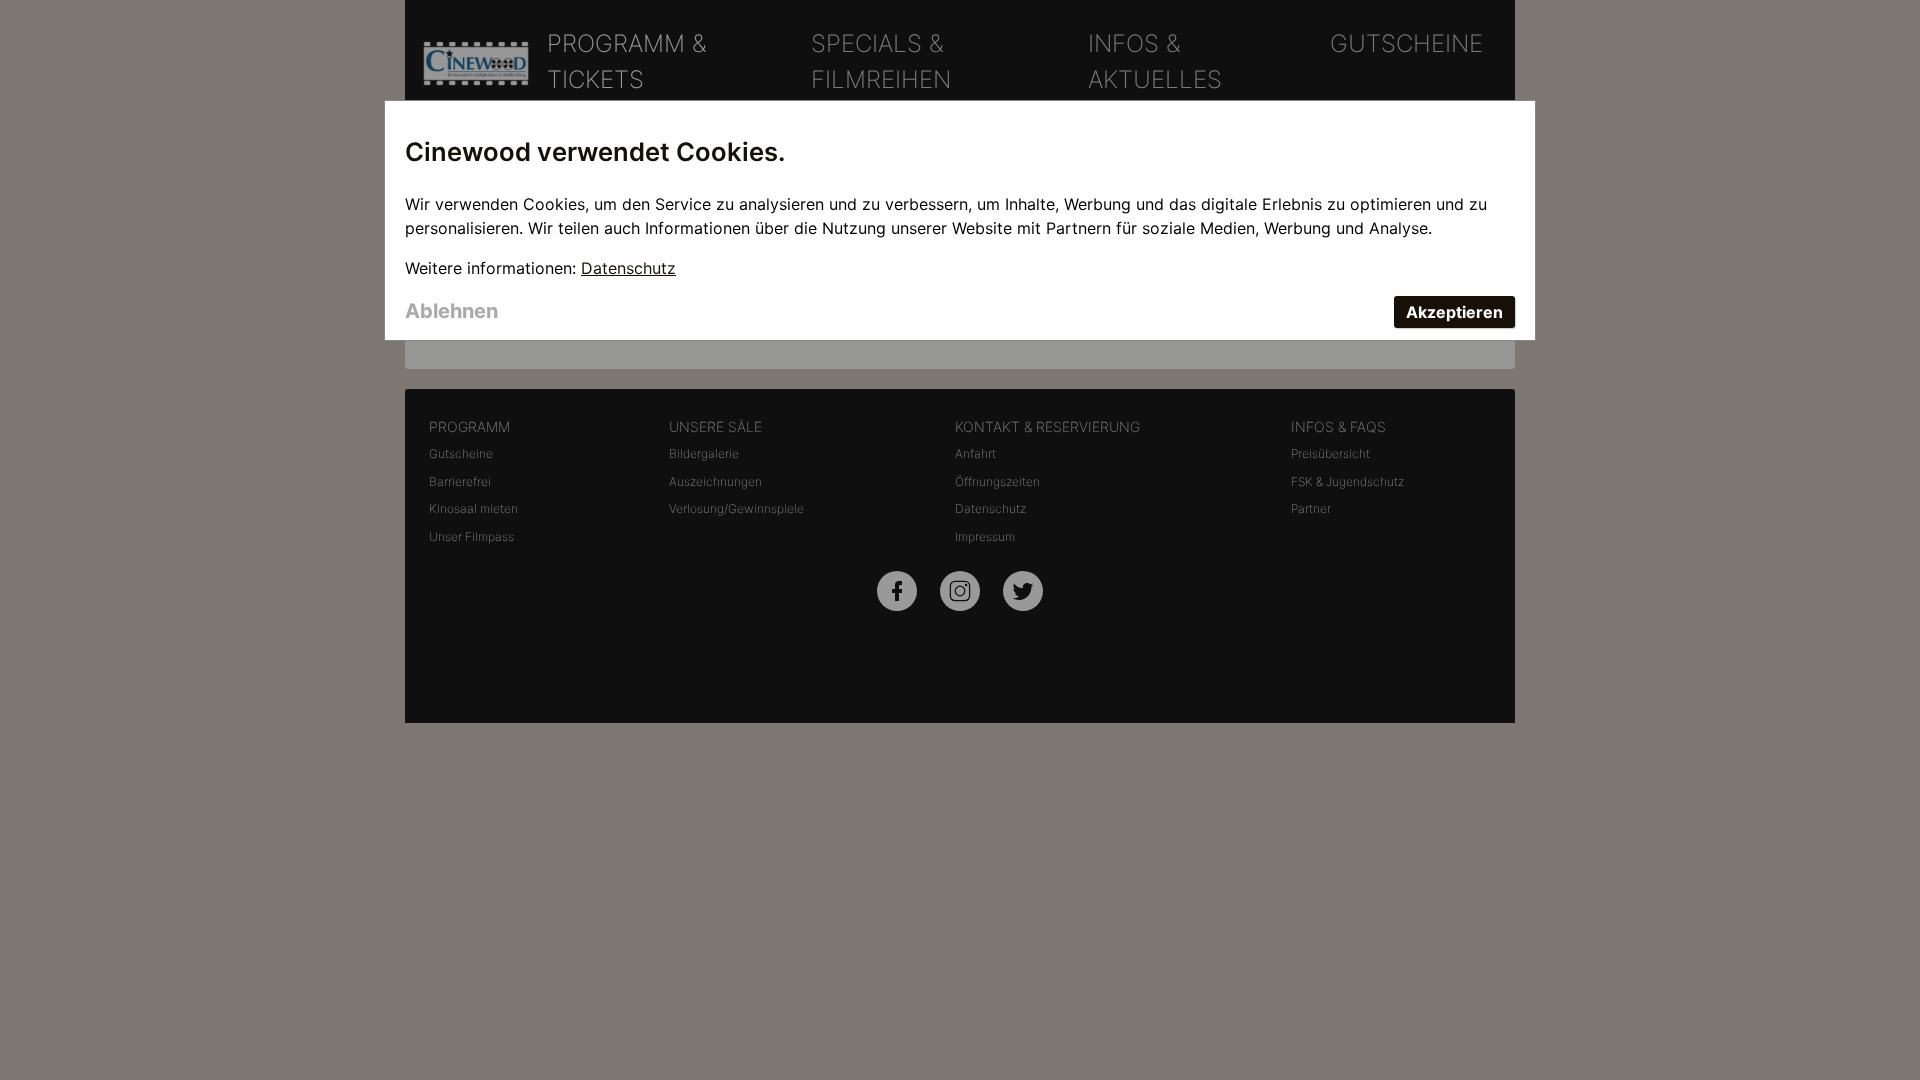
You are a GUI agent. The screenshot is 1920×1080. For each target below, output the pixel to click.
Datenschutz (628, 268)
